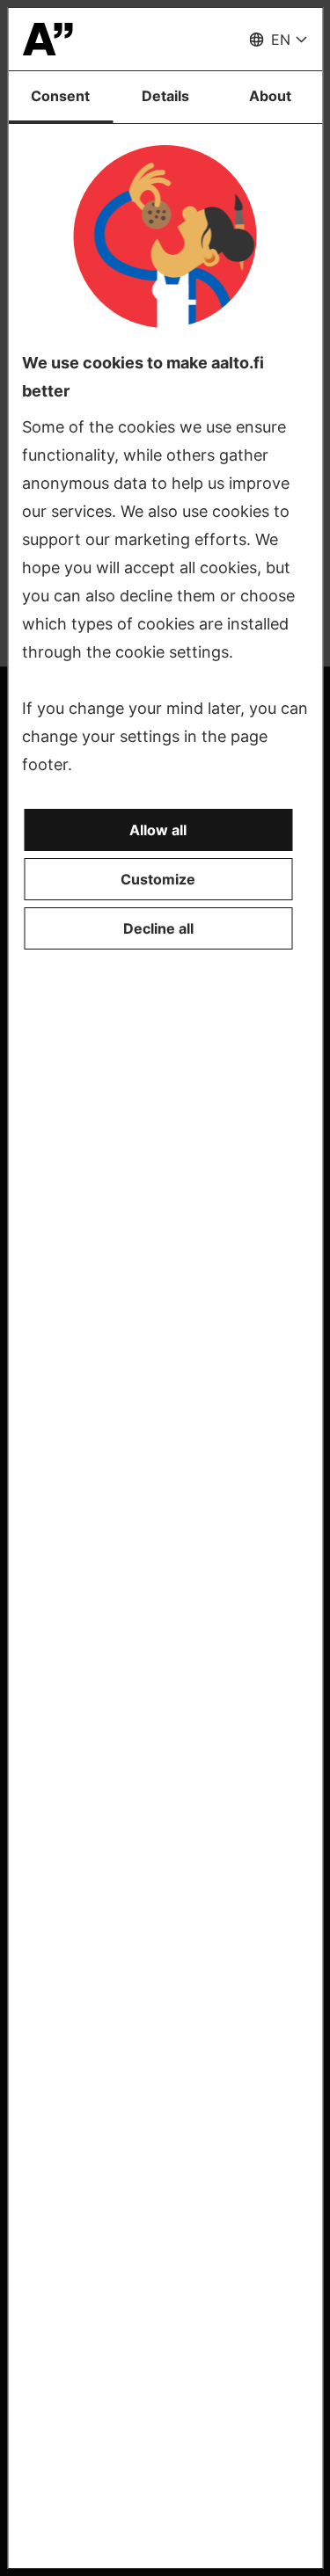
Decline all (158, 928)
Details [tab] (165, 96)
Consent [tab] (60, 96)
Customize (158, 879)
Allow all (158, 830)
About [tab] (270, 96)
